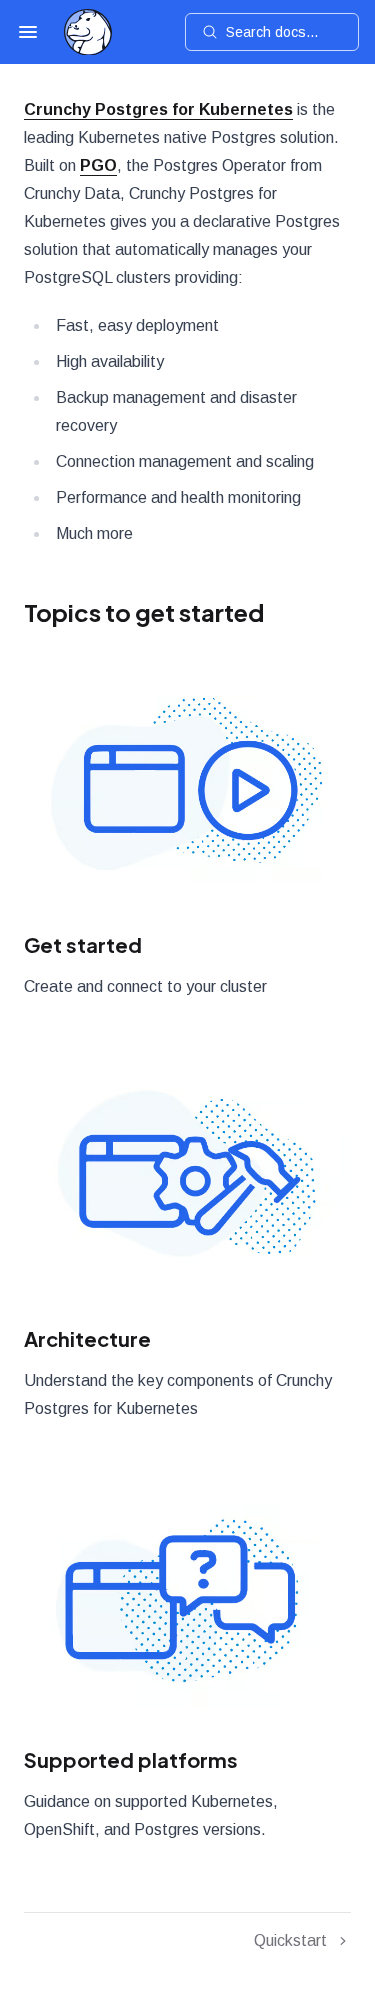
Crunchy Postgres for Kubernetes (158, 109)
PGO (98, 165)
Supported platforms (131, 1759)
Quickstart (290, 1940)
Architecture (87, 1338)
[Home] (88, 32)
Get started (83, 944)
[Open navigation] (28, 32)
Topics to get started (144, 612)
